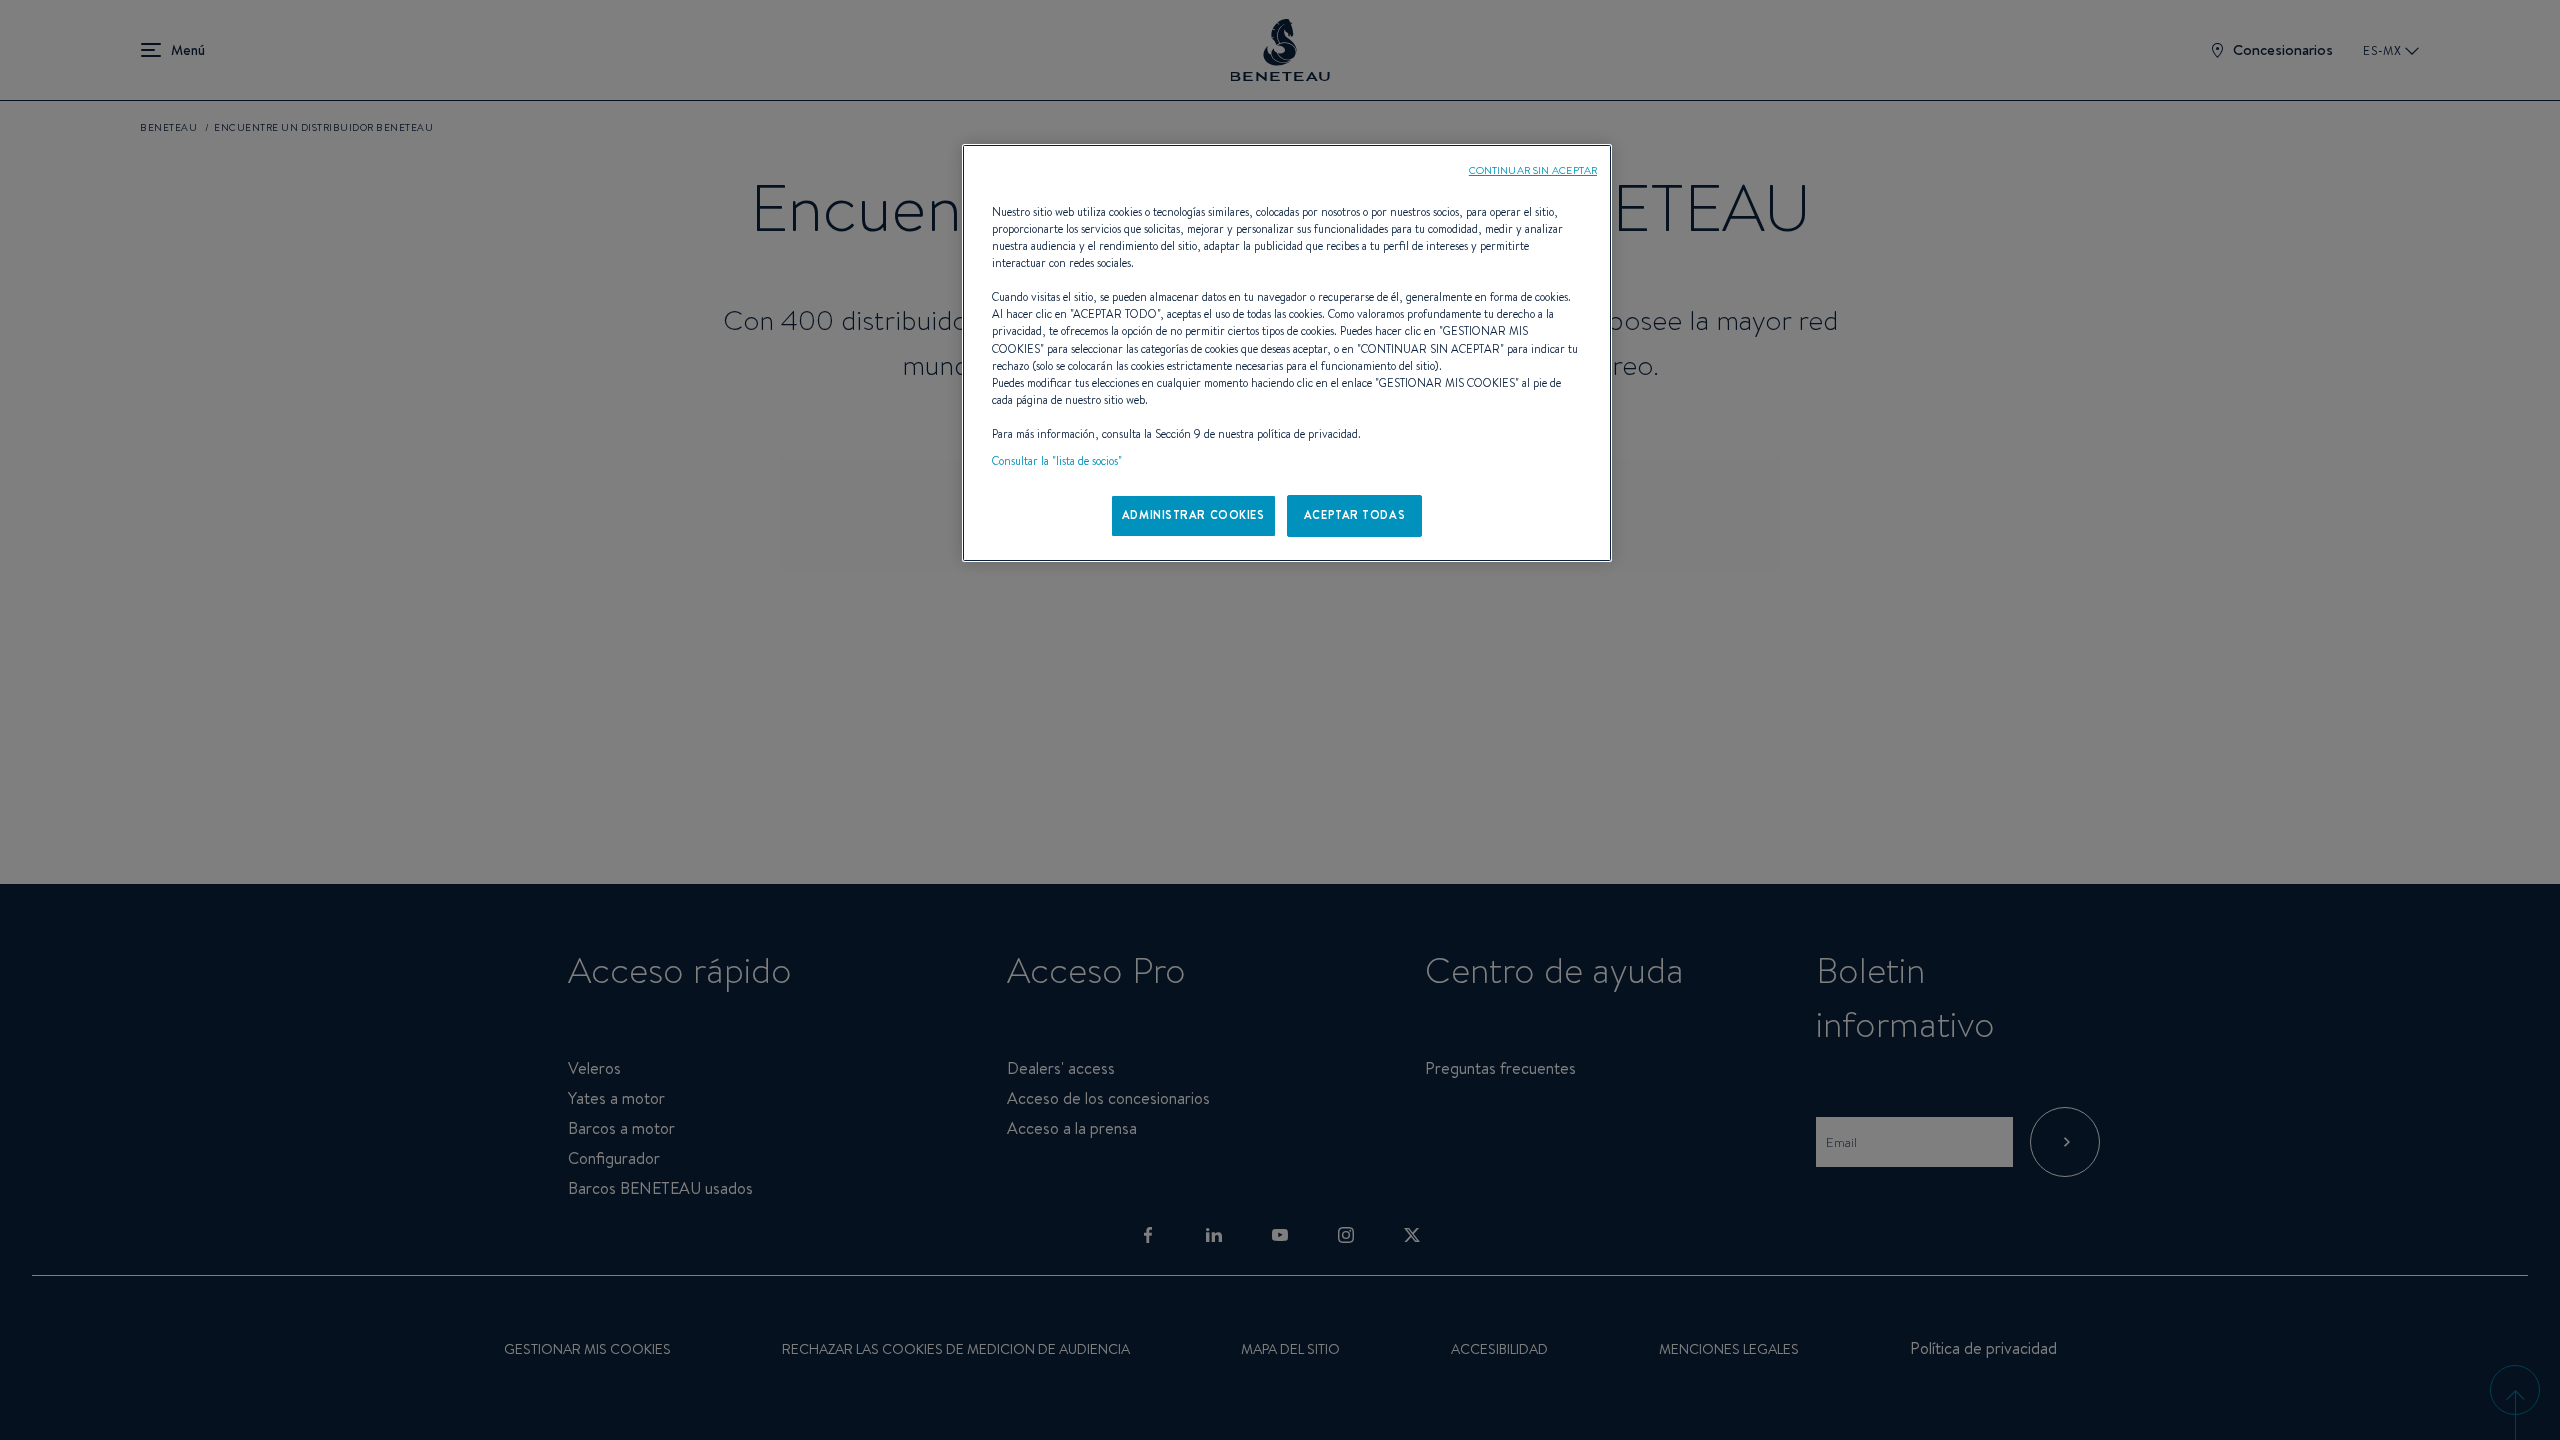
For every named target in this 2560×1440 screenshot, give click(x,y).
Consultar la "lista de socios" (1057, 461)
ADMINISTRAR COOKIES (1193, 515)
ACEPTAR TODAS (1354, 515)
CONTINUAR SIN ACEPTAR (1533, 170)
